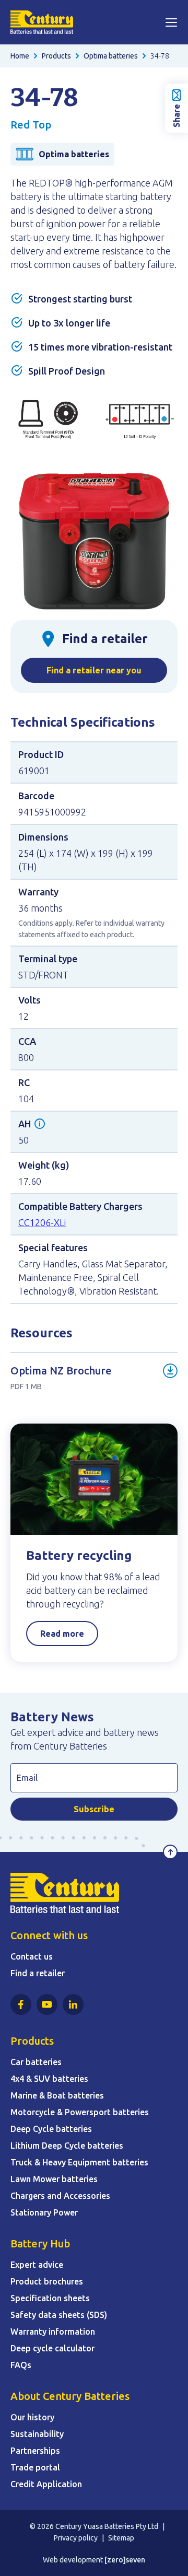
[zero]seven (125, 2560)
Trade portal (35, 2467)
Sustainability (37, 2434)
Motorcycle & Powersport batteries (80, 2112)
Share (177, 116)
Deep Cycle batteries (51, 2129)
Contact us (32, 1956)
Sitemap (121, 2538)
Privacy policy (76, 2538)
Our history (32, 2417)
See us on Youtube (47, 2004)
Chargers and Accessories (60, 2196)
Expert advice (37, 2265)
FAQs (21, 2365)
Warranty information (53, 2332)
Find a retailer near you (94, 670)
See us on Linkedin (73, 2004)
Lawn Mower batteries (54, 2179)
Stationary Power (44, 2212)
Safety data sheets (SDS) (59, 2315)
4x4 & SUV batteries (49, 2079)
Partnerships (35, 2451)
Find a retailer (38, 1973)
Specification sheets (50, 2298)
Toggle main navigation (171, 22)
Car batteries (36, 2062)
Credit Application (46, 2484)
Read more (62, 1634)
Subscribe (94, 1809)
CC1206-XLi (42, 1222)
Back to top (170, 1852)
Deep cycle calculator (52, 2348)
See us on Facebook (21, 2004)
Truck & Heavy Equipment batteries (79, 2162)
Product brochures (47, 2281)
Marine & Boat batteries (57, 2095)
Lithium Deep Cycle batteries (67, 2146)
